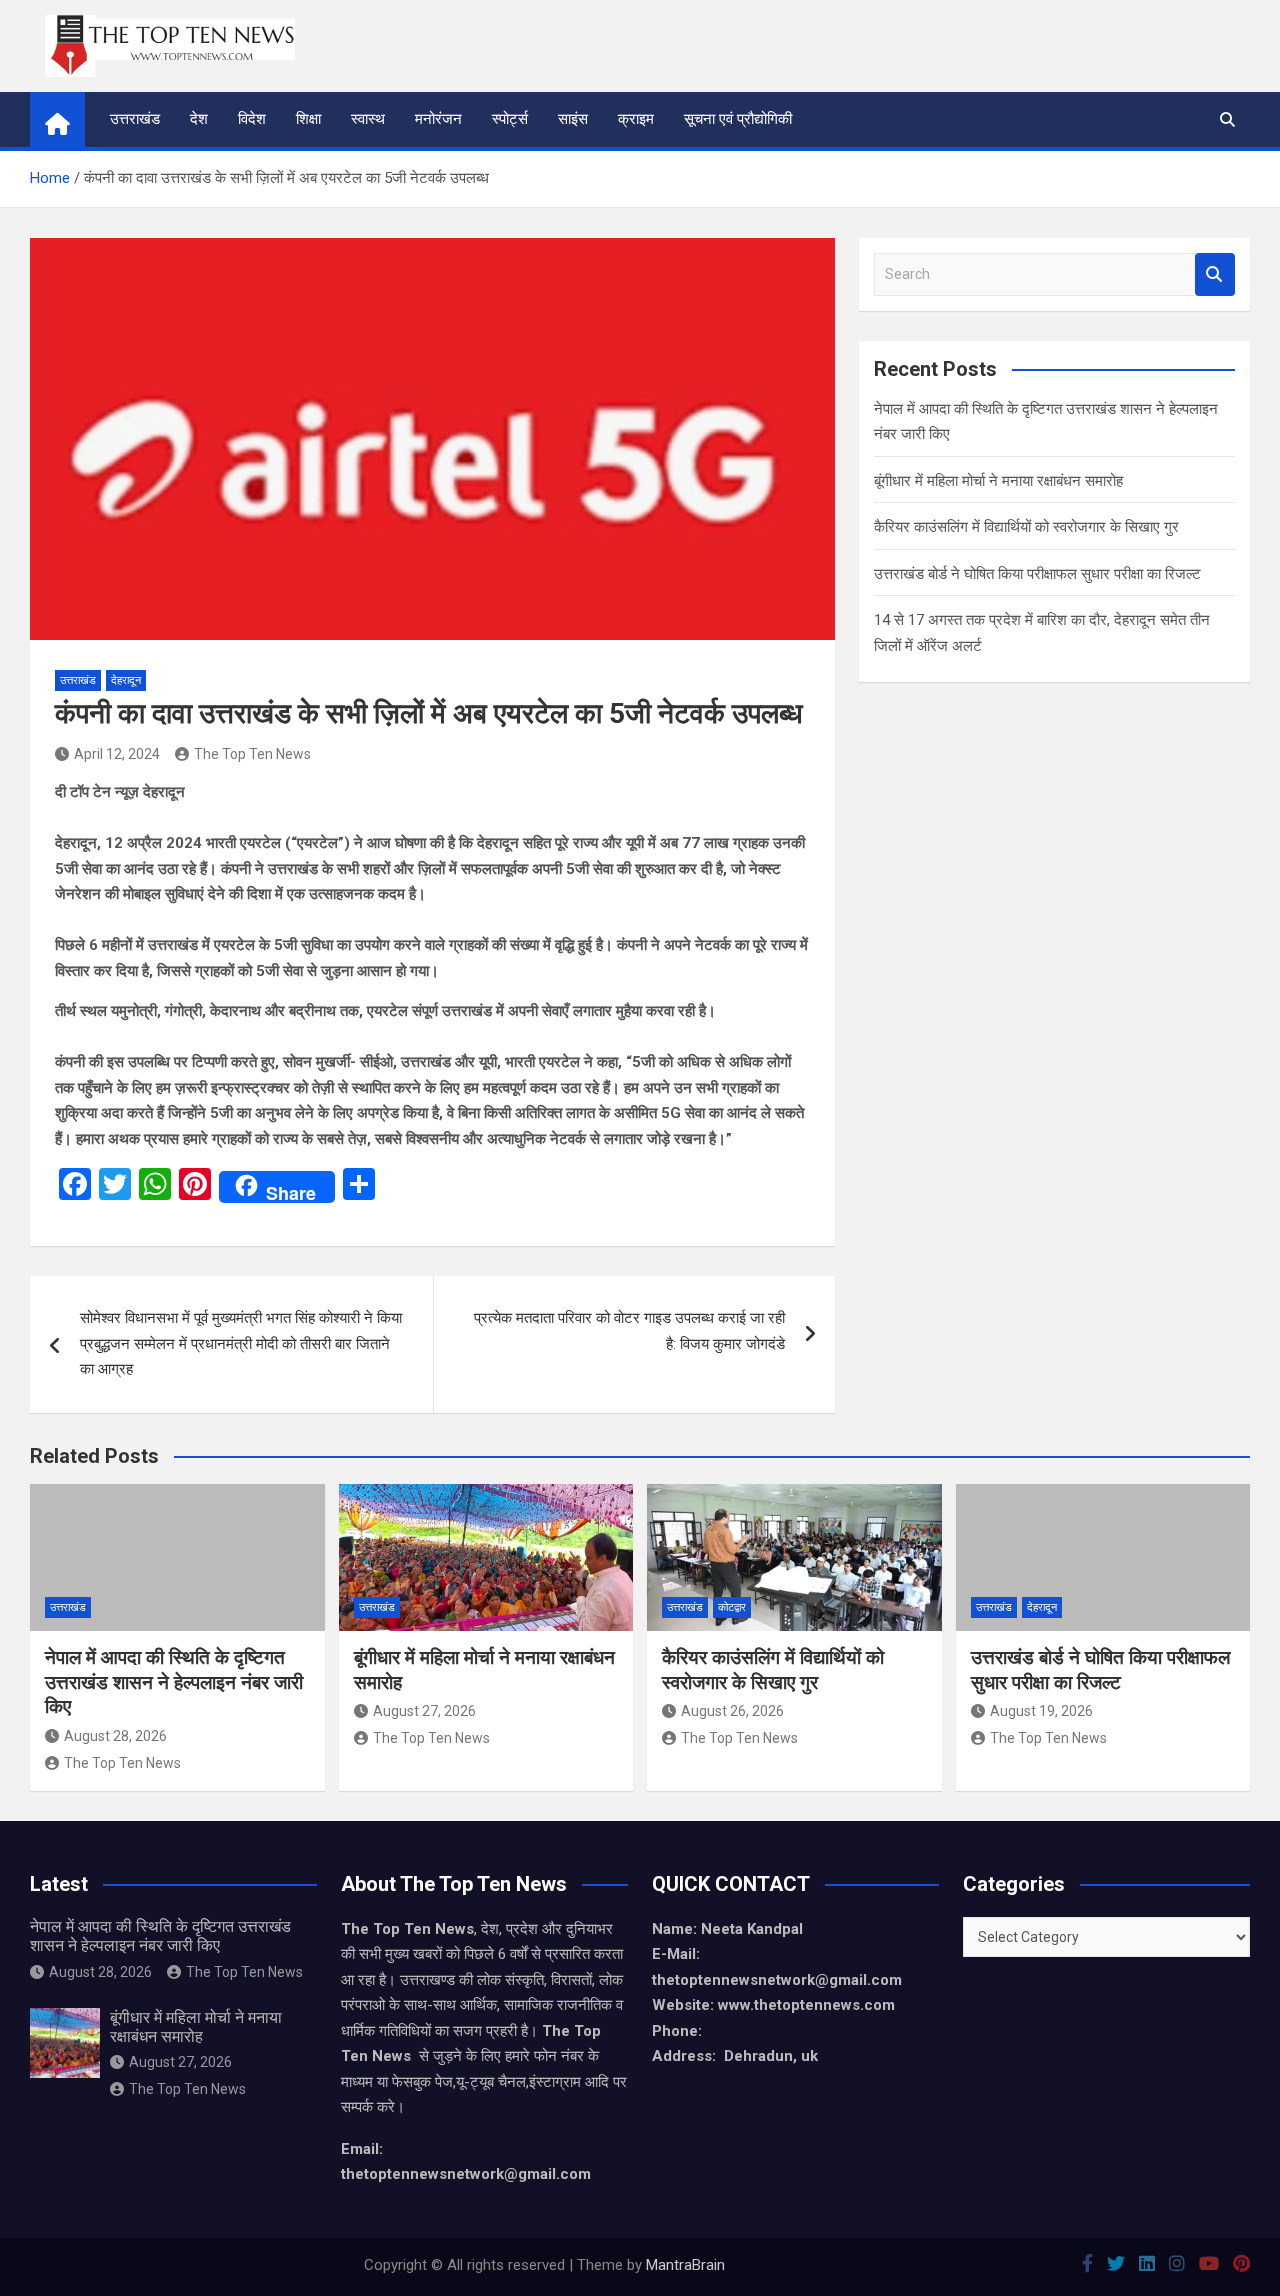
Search (1215, 274)
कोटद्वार (732, 1607)
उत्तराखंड (135, 119)
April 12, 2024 (117, 754)
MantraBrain (685, 2265)
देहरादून (126, 680)
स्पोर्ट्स (510, 119)
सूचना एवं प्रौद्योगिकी (738, 119)
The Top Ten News (252, 754)
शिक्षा (308, 119)
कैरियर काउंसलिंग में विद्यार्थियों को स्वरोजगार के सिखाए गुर (1026, 527)
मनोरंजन (438, 119)
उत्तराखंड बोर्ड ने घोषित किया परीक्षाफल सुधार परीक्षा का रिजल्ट (1037, 574)
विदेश (252, 119)
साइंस (573, 119)
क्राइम (636, 119)
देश (199, 119)
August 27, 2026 (424, 1711)
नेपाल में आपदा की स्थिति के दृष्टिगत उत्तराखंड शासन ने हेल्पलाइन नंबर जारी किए (174, 1682)
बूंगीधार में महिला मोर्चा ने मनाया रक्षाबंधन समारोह (998, 481)
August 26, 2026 (732, 1711)
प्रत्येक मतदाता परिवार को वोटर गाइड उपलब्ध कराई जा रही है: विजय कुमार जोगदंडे (629, 1331)
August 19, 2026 (1041, 1711)
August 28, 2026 (115, 1736)
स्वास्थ (368, 119)
